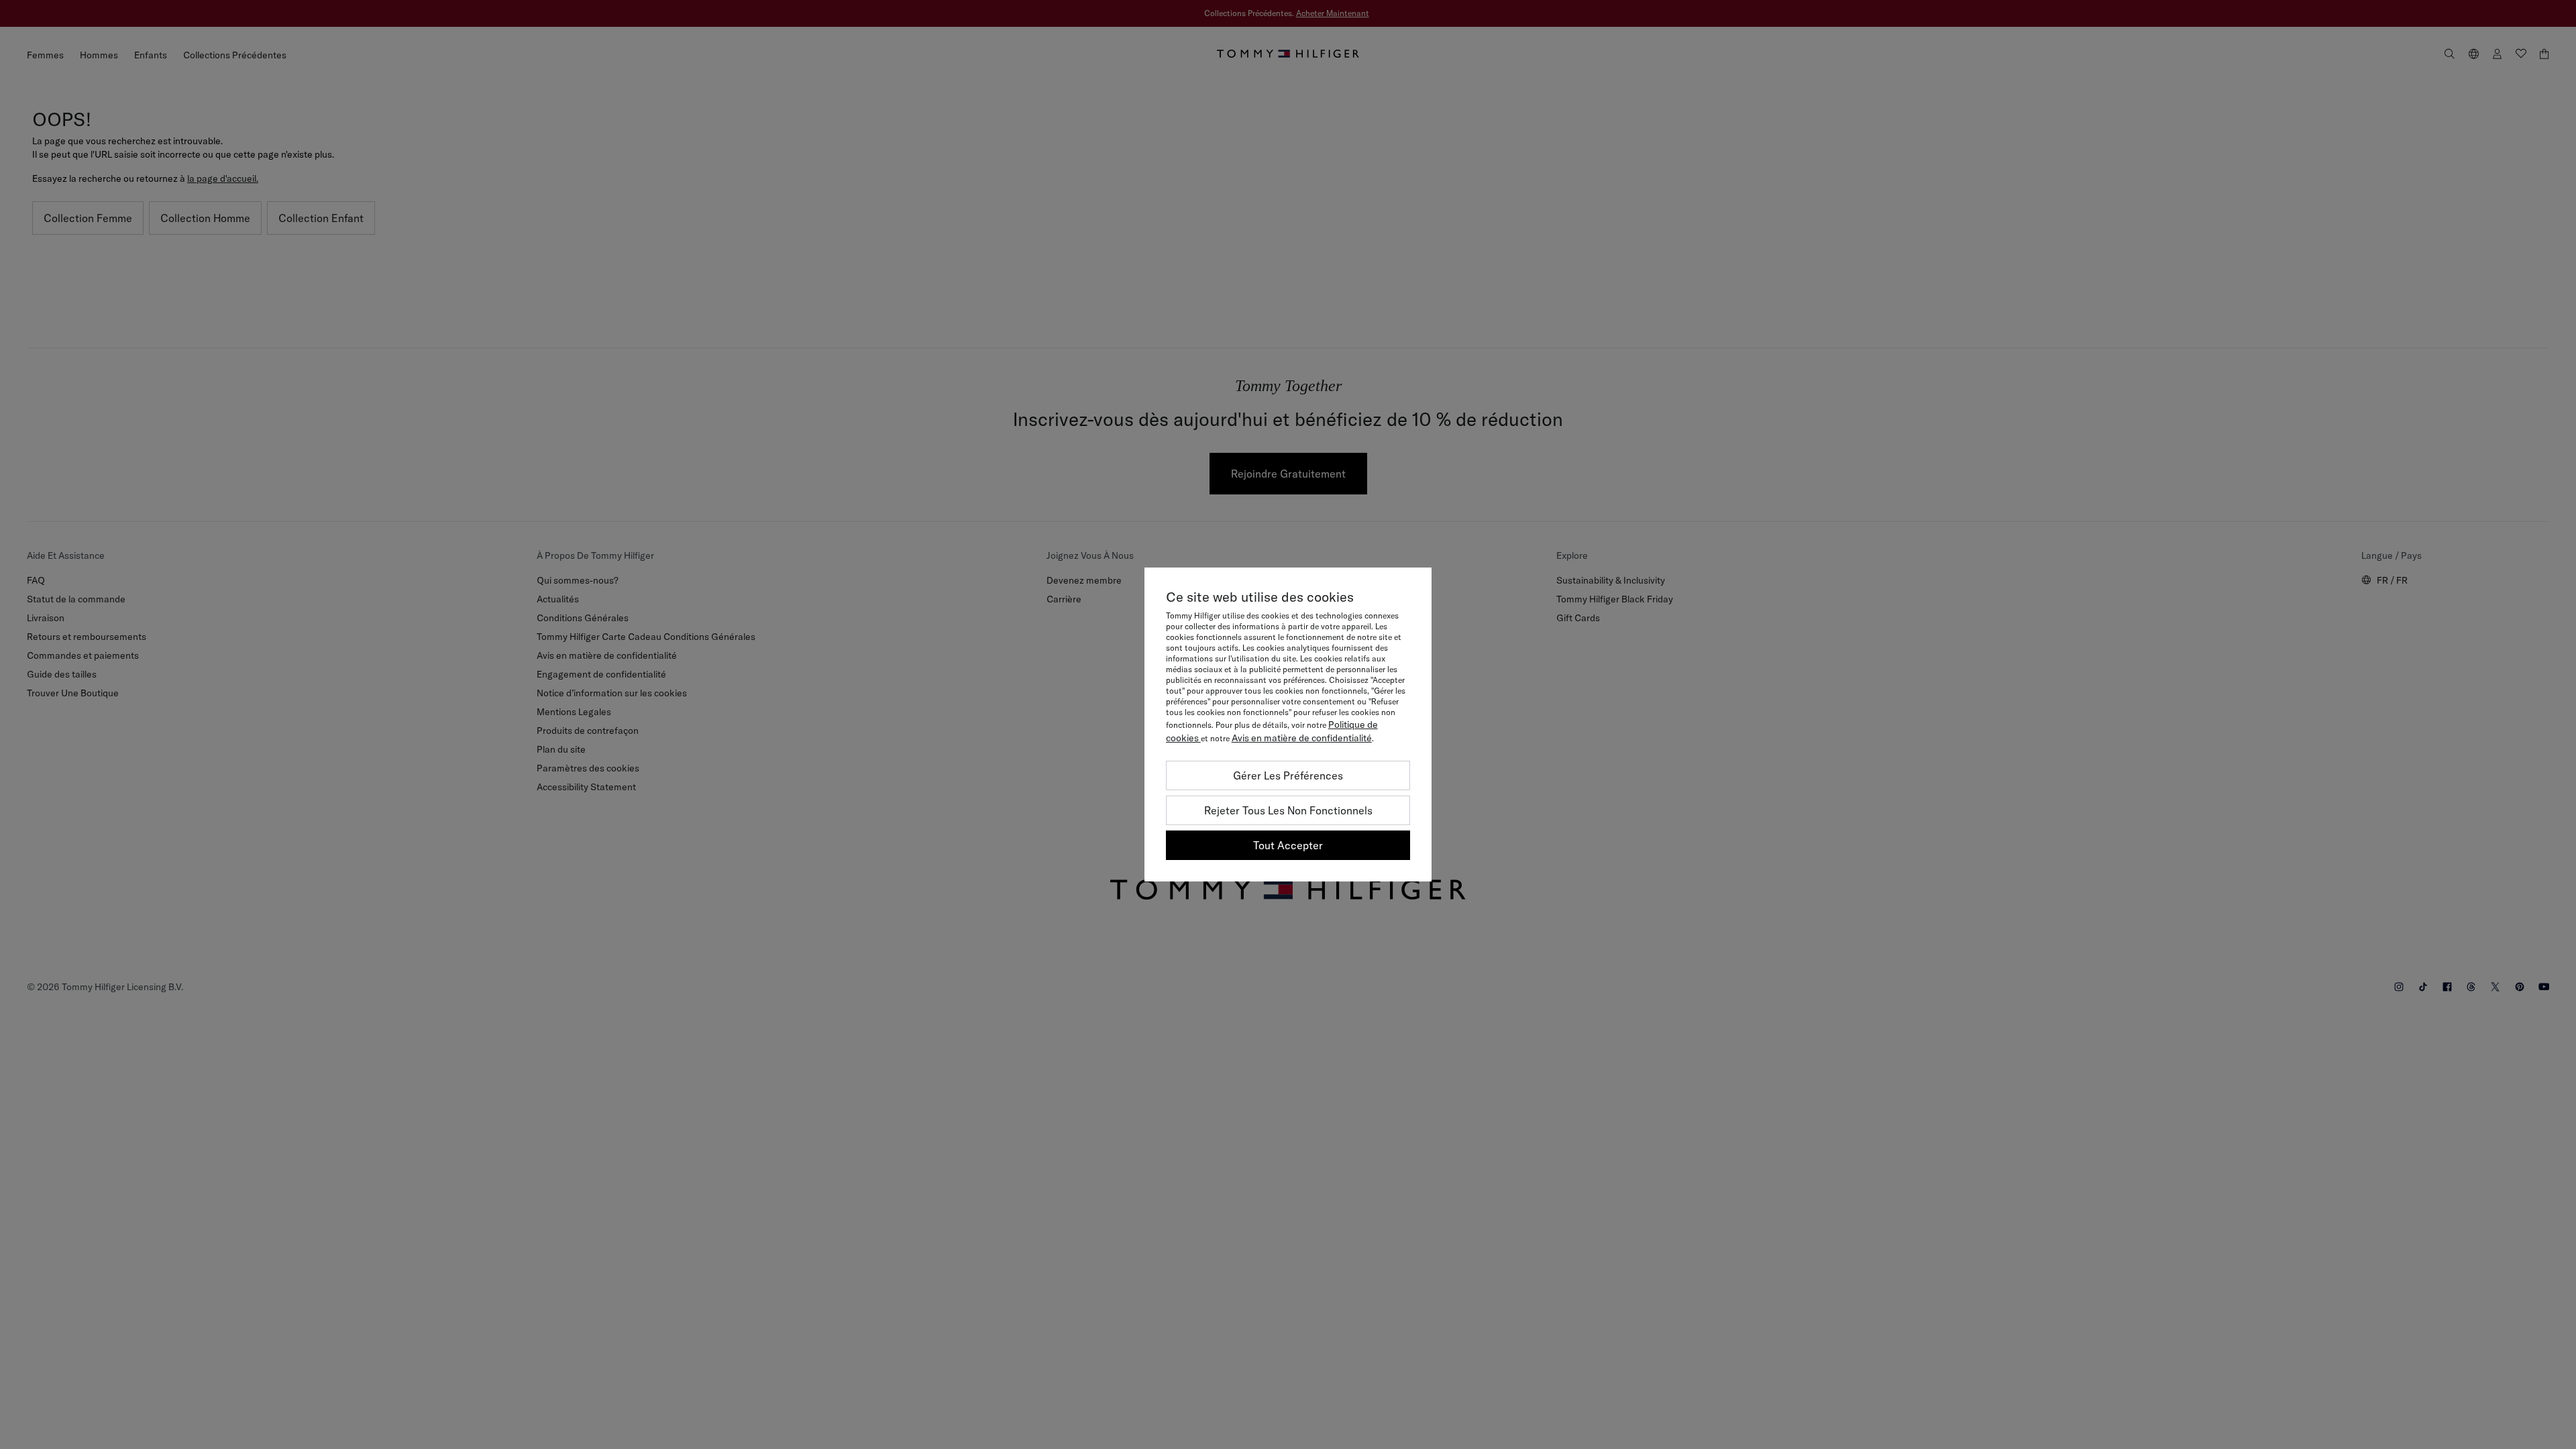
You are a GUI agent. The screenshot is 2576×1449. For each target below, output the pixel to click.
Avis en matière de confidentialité (1302, 738)
